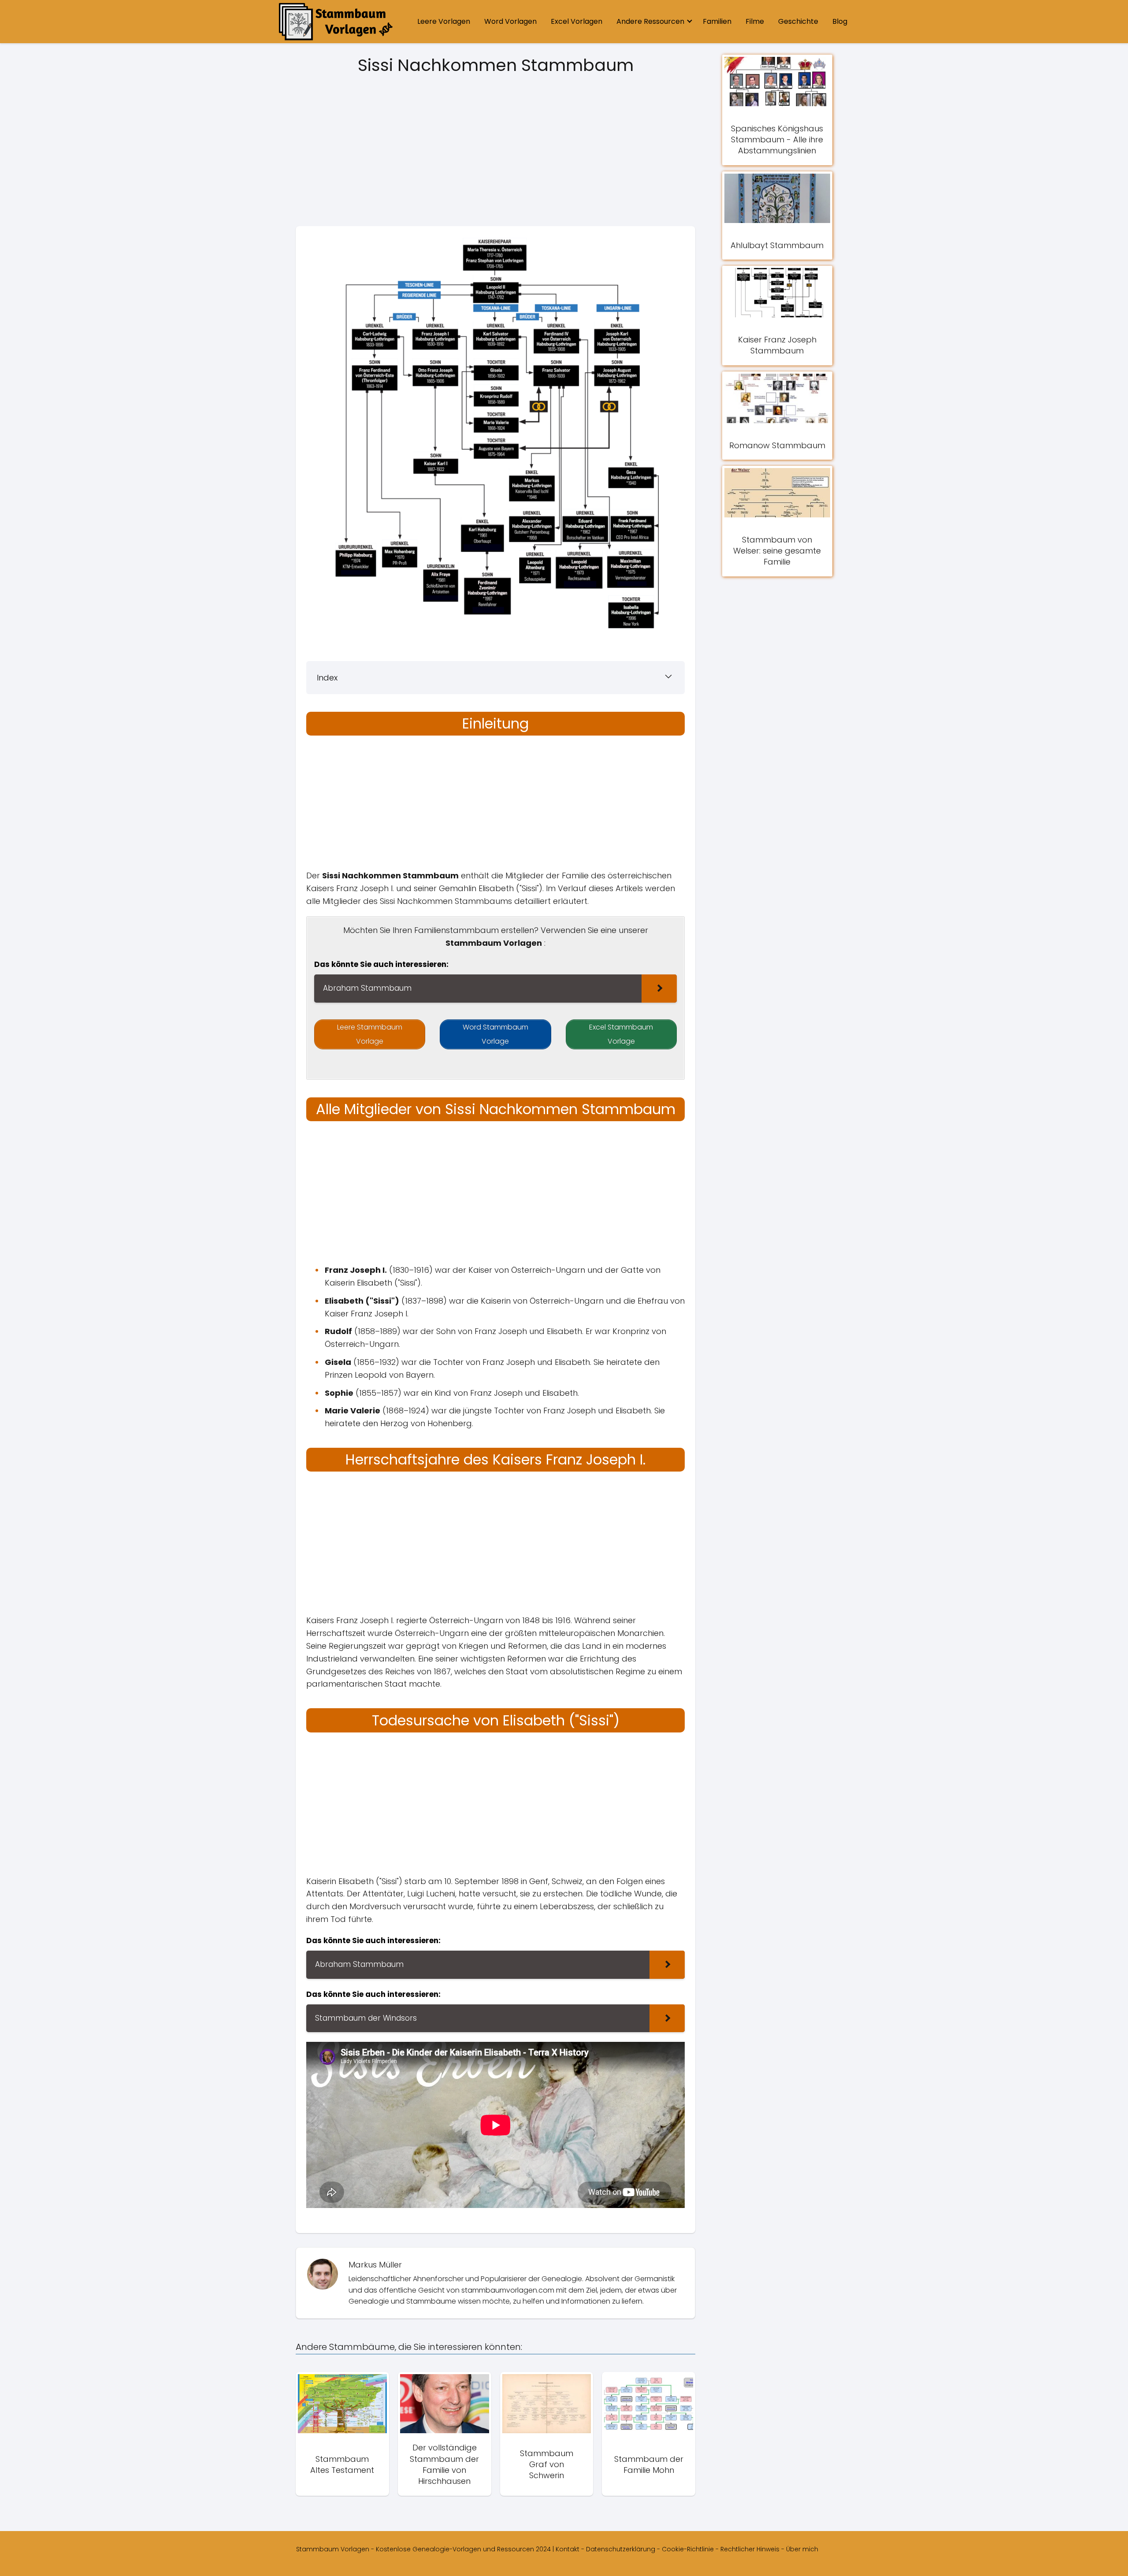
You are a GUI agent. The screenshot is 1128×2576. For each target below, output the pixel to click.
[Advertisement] (495, 153)
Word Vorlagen (510, 21)
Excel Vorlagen (577, 21)
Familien (717, 21)
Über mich (802, 2549)
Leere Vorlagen (444, 21)
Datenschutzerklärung (621, 2549)
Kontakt (568, 2549)
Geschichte (798, 21)
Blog (840, 21)
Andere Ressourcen (650, 21)
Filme (755, 21)
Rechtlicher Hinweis (750, 2549)
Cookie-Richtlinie (688, 2549)
